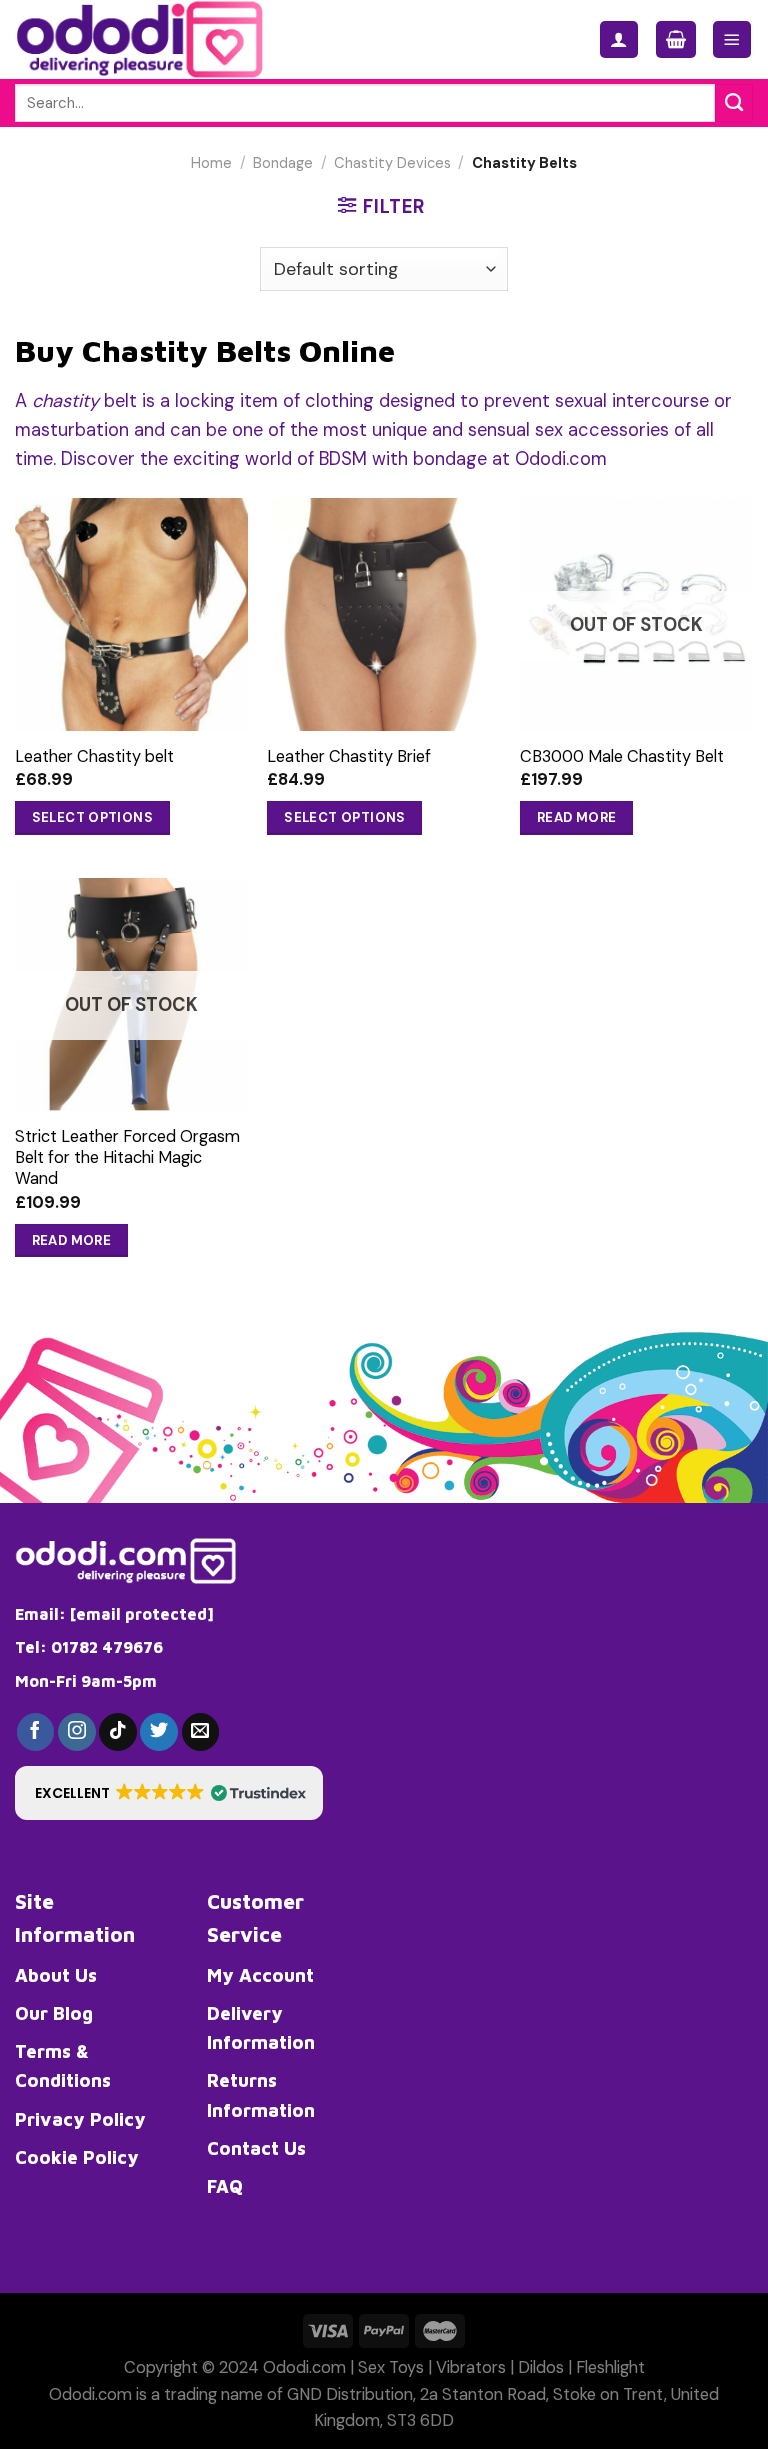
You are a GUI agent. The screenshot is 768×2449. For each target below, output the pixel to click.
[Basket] (676, 39)
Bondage (283, 163)
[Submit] (734, 103)
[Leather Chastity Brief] (383, 614)
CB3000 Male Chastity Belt (622, 756)
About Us (56, 1975)
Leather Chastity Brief (349, 756)
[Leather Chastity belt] (131, 614)
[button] (169, 1793)
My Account (260, 1975)
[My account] (619, 39)
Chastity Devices (392, 163)
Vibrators (471, 2367)
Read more (577, 817)
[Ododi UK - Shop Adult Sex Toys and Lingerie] (157, 39)
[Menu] (732, 39)
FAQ (225, 2186)
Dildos (541, 2367)
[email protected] (142, 1614)
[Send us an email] (201, 1732)
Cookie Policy (77, 2157)
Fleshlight (610, 2367)
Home (211, 163)
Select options (93, 817)
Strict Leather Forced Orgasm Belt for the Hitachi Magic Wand (127, 1158)
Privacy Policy (80, 2119)
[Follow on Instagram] (77, 1732)
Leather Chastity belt (94, 756)
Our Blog (54, 2013)
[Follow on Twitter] (159, 1732)
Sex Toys (391, 2367)
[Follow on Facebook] (36, 1732)
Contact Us (256, 2148)
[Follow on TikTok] (118, 1732)
